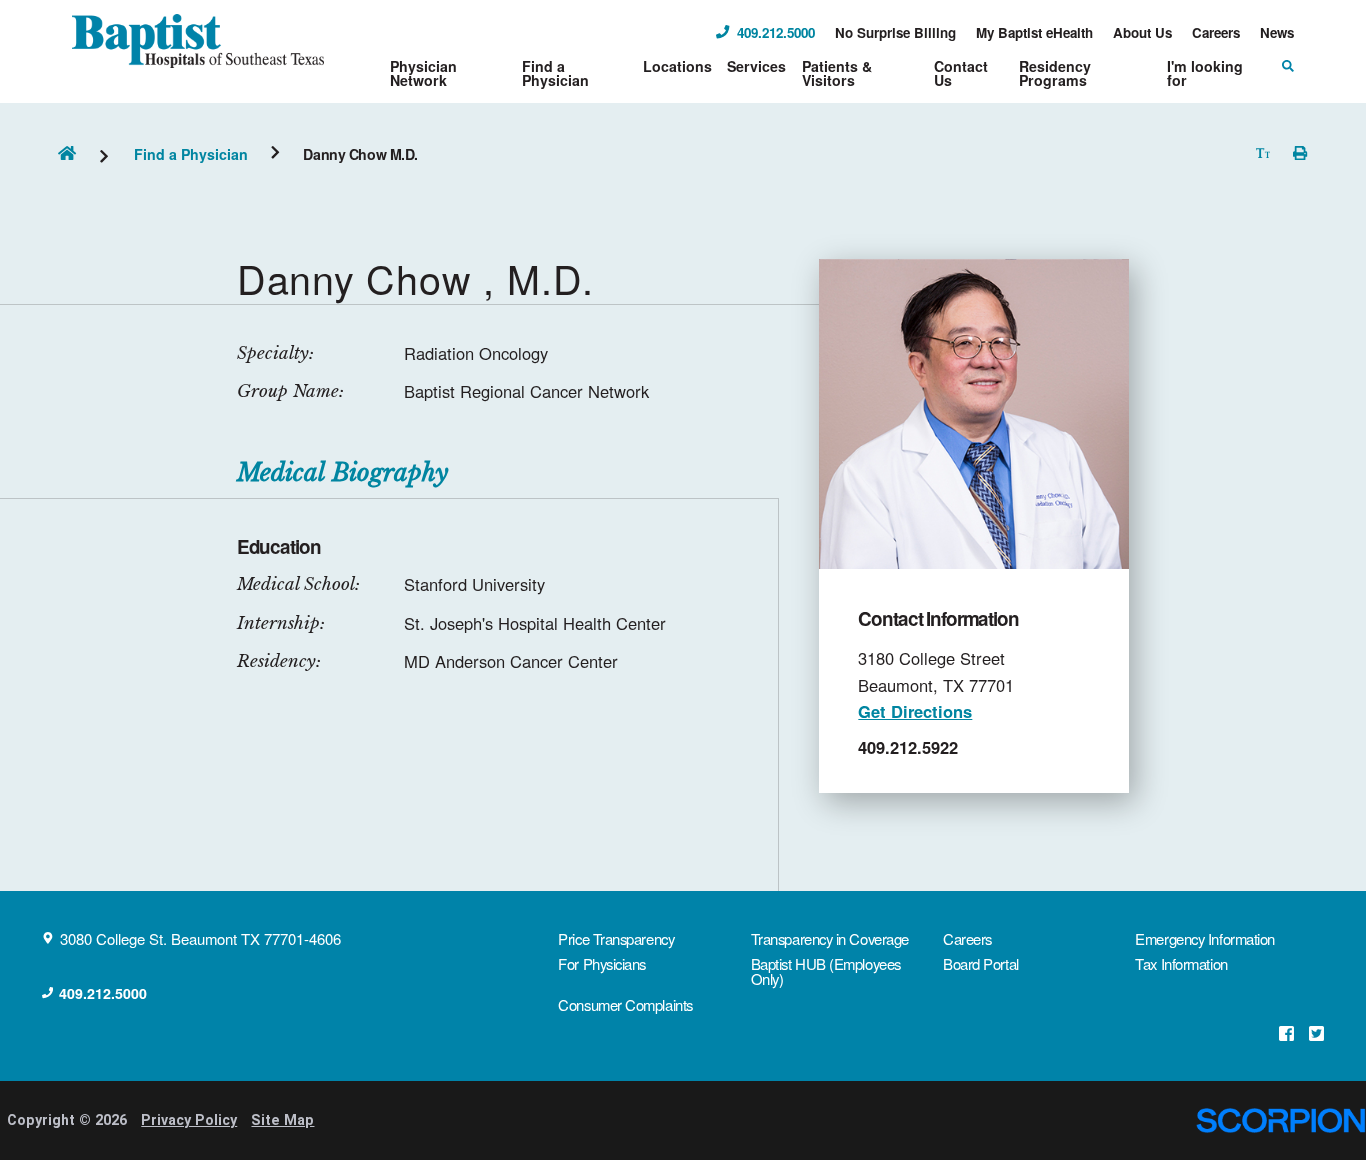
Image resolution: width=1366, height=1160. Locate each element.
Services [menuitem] (756, 66)
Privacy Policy (189, 1120)
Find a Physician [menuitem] (555, 73)
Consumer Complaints (625, 1004)
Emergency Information (1205, 938)
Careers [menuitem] (1216, 32)
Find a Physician (191, 154)
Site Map (282, 1120)
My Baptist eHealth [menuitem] (1034, 32)
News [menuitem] (1277, 32)
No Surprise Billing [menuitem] (895, 32)
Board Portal (981, 963)
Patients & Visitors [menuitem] (837, 73)
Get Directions (915, 711)
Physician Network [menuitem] (423, 73)
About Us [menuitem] (1142, 32)
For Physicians (602, 963)
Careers (967, 938)
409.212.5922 (908, 747)
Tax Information (1181, 963)
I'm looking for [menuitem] (1205, 73)
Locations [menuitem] (677, 66)
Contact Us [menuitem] (961, 73)
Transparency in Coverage (830, 938)
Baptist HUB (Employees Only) (826, 971)
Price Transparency (616, 938)
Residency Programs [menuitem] (1055, 73)
